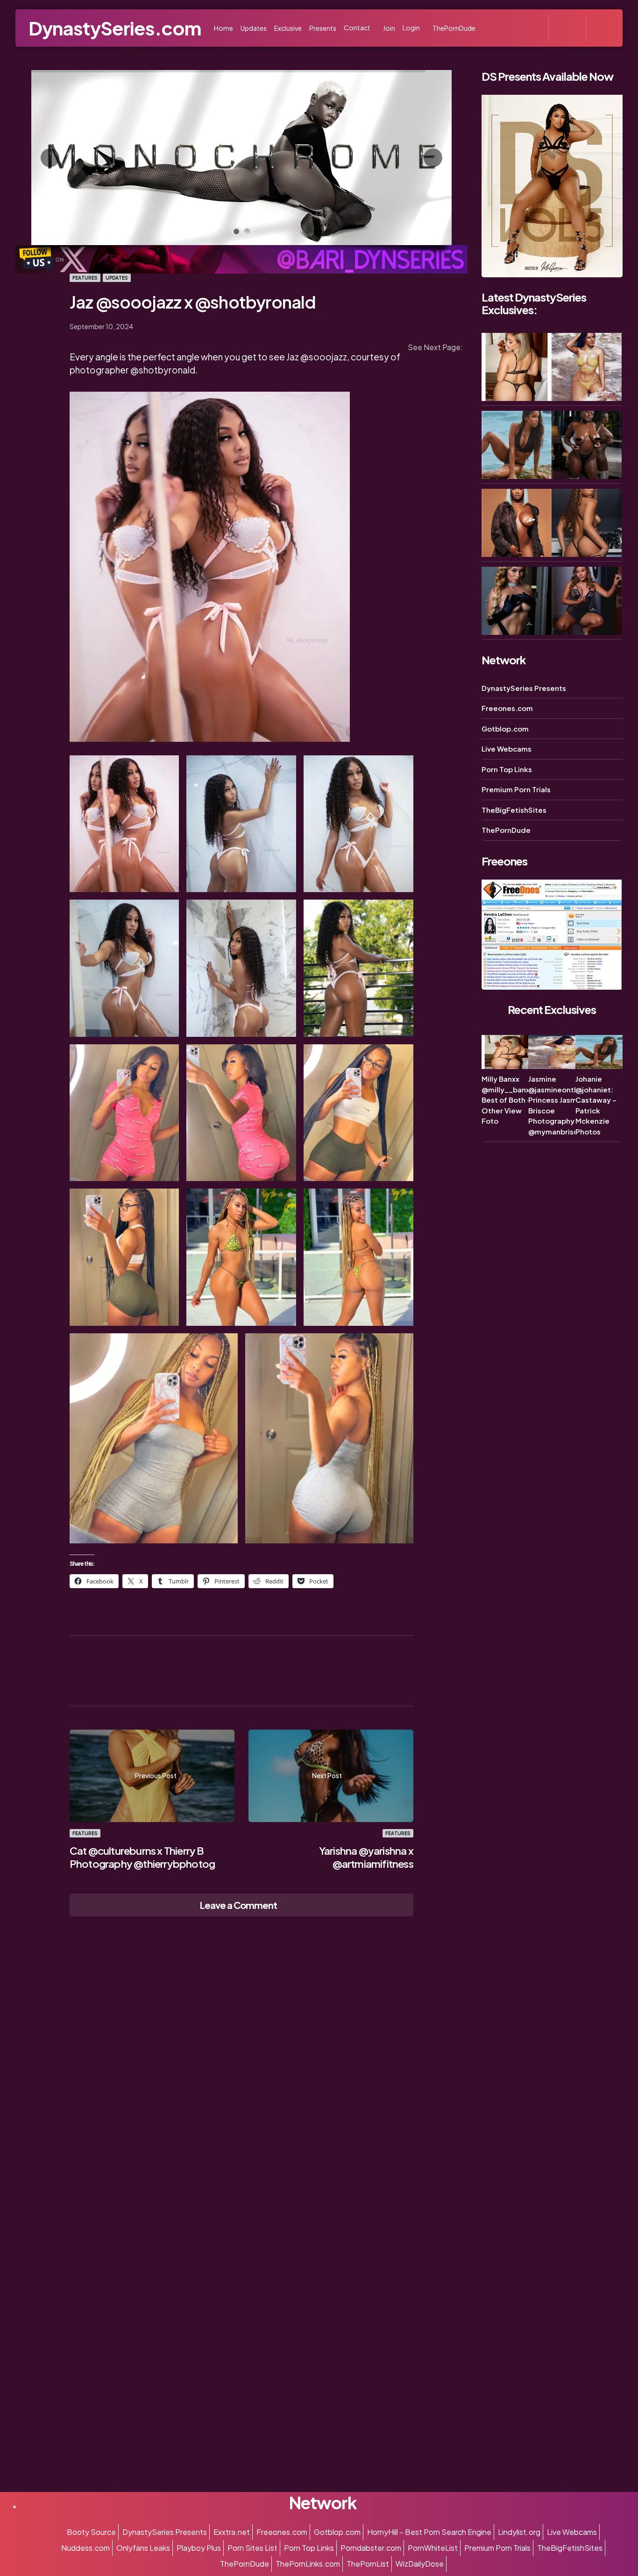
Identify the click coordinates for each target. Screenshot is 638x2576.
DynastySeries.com (115, 28)
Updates (117, 278)
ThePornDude (506, 830)
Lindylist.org (519, 2532)
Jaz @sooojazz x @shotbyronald (193, 302)
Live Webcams (507, 749)
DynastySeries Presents (524, 688)
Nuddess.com (85, 2548)
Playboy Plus (199, 2548)
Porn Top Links (507, 769)
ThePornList (368, 2564)
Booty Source (91, 2532)
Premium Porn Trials (516, 790)
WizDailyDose (420, 2564)
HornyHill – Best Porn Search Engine (429, 2532)
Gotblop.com (505, 728)
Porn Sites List (252, 2548)
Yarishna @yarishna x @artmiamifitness (366, 1857)
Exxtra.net (232, 2532)
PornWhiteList (433, 2548)
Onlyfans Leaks (143, 2548)
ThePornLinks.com (308, 2564)
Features (85, 278)
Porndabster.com (371, 2548)
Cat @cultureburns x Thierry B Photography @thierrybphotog (142, 1857)
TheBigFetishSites (514, 810)
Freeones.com (507, 708)
